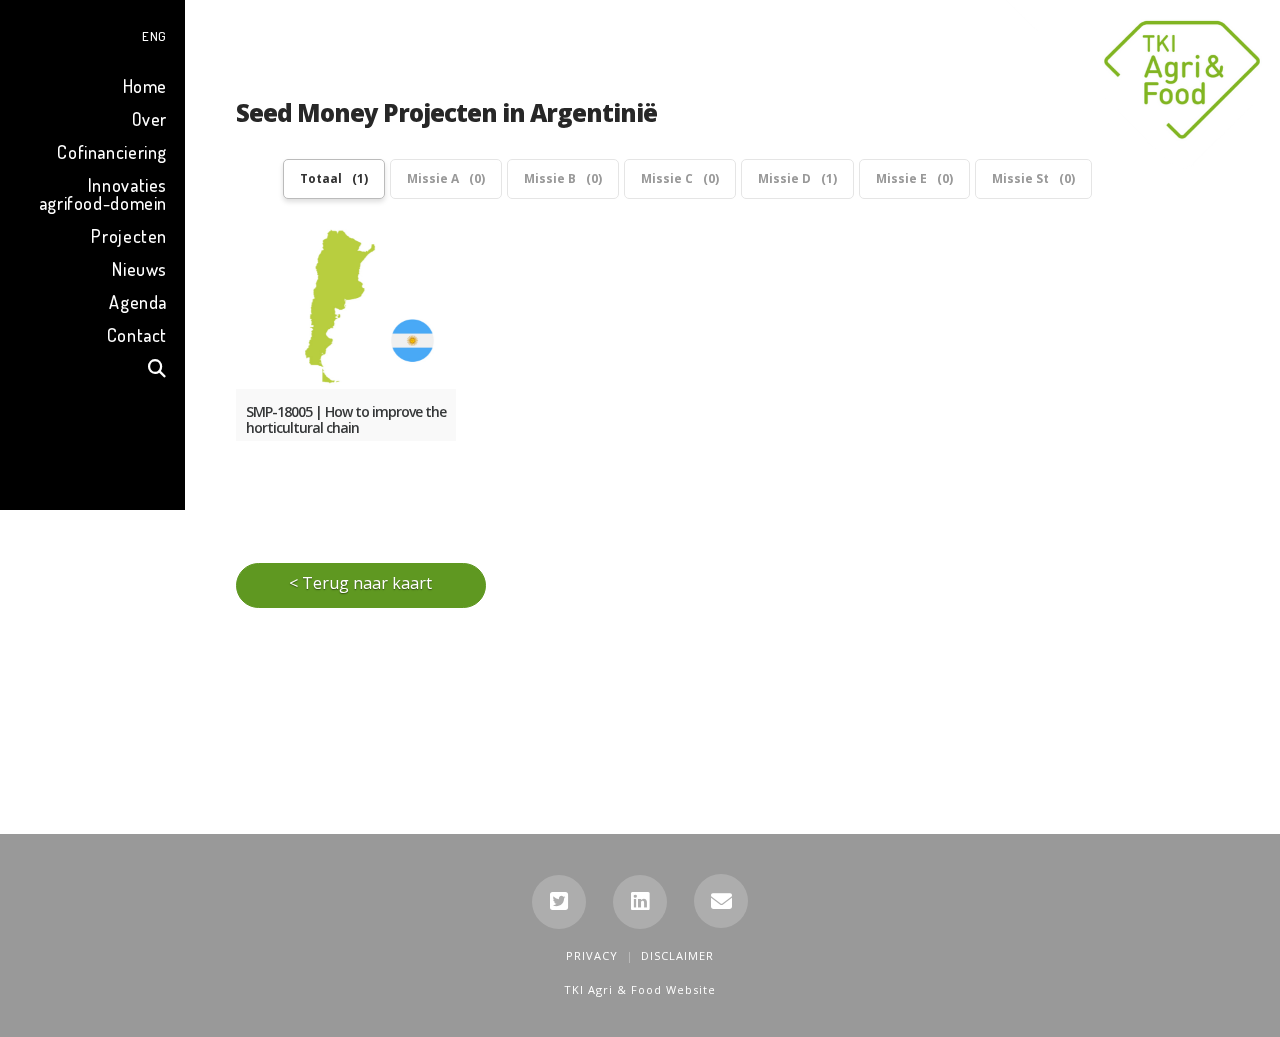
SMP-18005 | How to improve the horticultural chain (346, 420)
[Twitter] (559, 902)
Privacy (592, 955)
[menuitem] (92, 33)
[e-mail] (721, 901)
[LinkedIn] (640, 902)
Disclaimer (677, 955)
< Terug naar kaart (360, 583)
